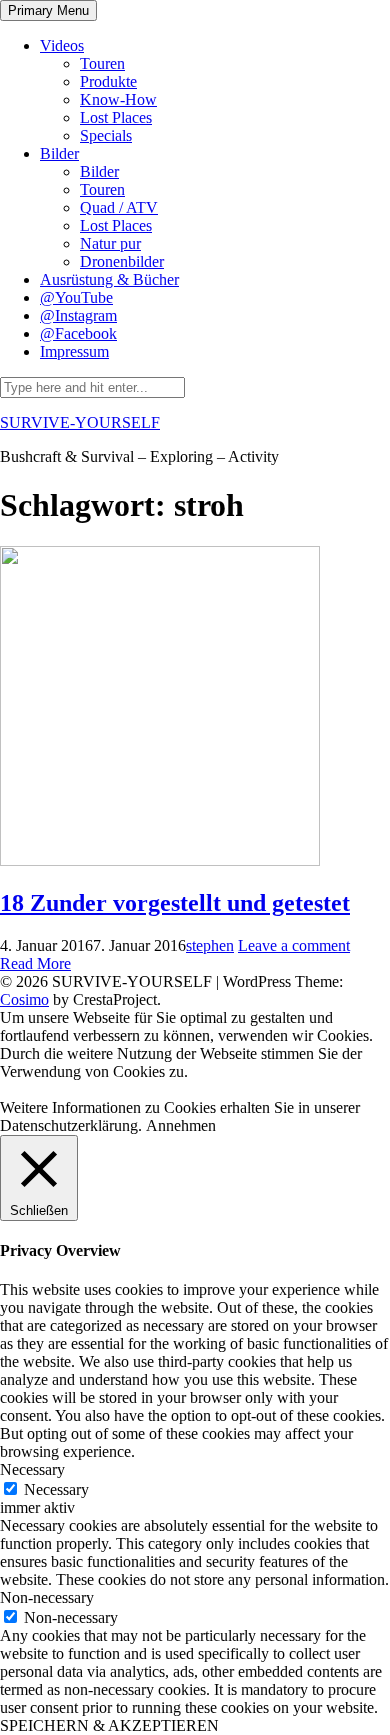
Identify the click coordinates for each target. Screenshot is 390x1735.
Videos (62, 45)
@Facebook (78, 333)
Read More (35, 963)
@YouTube (76, 297)
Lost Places (116, 117)
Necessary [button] (32, 1469)
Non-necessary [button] (47, 1597)
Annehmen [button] (181, 1125)
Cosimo (24, 999)
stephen (210, 945)
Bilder (59, 153)
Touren (102, 63)
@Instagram (78, 315)
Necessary (56, 1489)
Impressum (74, 351)
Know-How (118, 99)
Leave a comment (294, 945)
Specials (106, 135)
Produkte (108, 81)
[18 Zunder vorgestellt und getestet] (160, 860)
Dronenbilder (122, 261)
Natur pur (110, 243)
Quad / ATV (119, 207)
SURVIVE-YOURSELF (80, 422)
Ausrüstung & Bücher (109, 279)
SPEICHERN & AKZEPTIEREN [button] (109, 1725)
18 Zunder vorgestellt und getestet (175, 903)
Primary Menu (48, 10)
